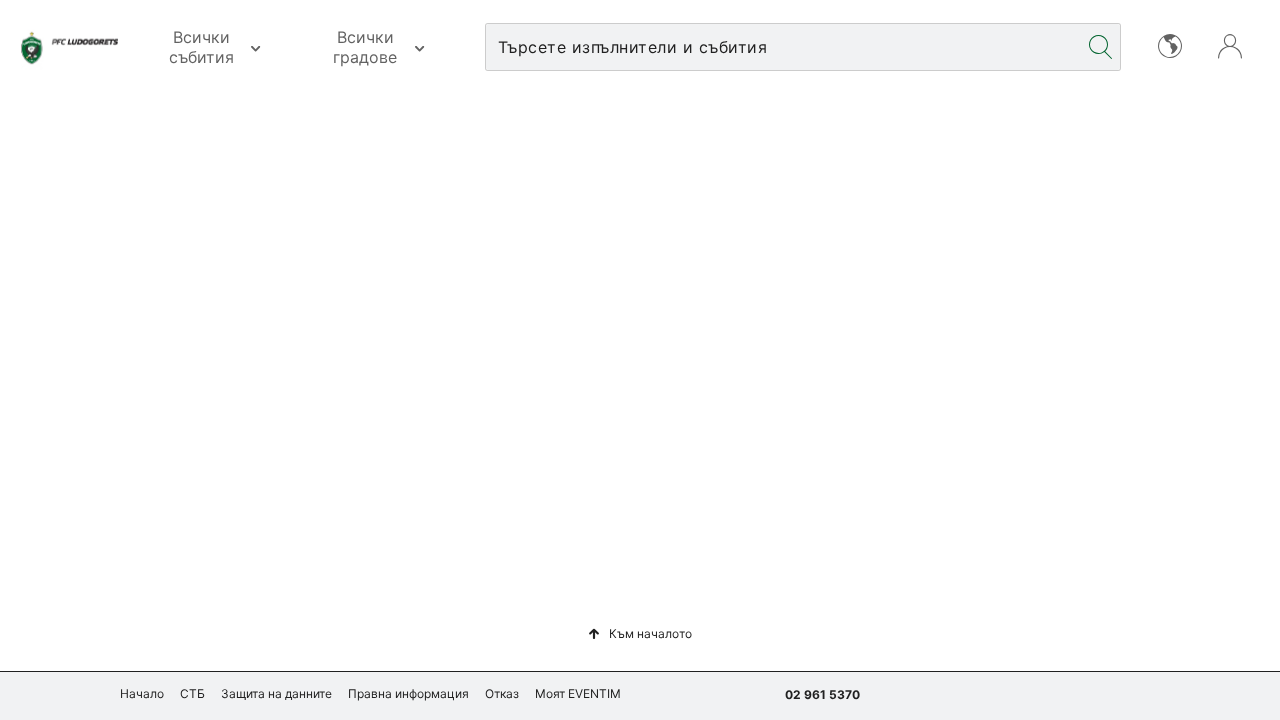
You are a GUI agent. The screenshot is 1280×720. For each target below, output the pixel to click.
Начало (142, 693)
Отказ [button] (502, 693)
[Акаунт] (1230, 44)
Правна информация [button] (408, 693)
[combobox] (783, 47)
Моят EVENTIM (578, 693)
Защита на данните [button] (276, 693)
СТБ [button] (192, 693)
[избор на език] (1170, 44)
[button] (640, 633)
